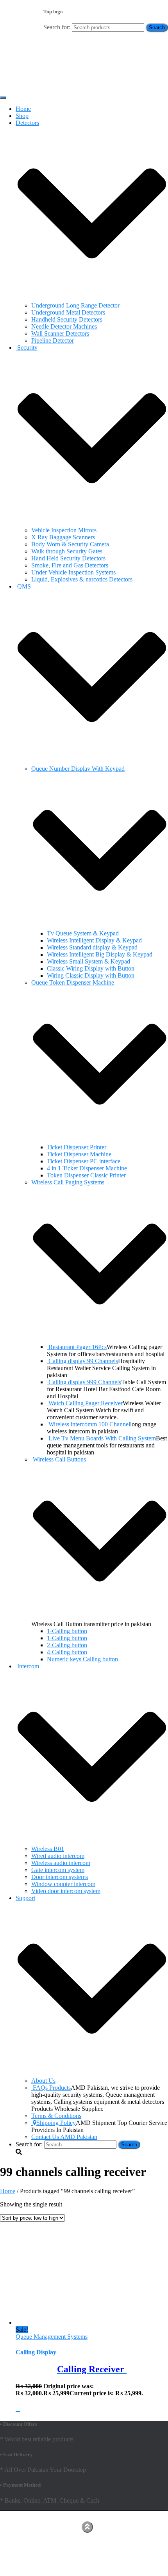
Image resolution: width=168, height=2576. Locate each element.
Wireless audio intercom (61, 1863)
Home (23, 109)
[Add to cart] (18, 2409)
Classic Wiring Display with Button (91, 968)
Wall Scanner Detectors (60, 333)
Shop (22, 116)
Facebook (22, 2526)
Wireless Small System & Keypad (88, 961)
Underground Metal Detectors (68, 312)
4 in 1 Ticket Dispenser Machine (87, 1168)
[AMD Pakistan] (23, 88)
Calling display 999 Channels (85, 1382)
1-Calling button (67, 1631)
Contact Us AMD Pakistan (64, 2137)
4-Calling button (67, 1652)
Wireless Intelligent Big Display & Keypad (100, 954)
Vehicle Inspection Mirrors (64, 530)
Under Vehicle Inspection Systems (73, 572)
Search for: (57, 27)
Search (157, 28)
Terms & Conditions (56, 2116)
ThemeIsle (155, 2518)
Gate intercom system (58, 1870)
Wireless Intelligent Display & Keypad (94, 940)
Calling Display (36, 2352)
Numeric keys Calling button (82, 1659)
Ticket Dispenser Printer (77, 1147)
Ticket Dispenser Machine (79, 1154)
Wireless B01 (48, 1849)
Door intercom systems (60, 1877)
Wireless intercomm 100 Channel (89, 1424)
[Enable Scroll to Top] (87, 2527)
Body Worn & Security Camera (70, 544)
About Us (43, 2081)
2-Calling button (67, 1645)
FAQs (23, 2545)
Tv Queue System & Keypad (83, 933)
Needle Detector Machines (64, 326)
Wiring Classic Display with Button (91, 975)
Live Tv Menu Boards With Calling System (102, 1438)
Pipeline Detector (53, 340)
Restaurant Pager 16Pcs (78, 1347)
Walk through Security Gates (67, 551)
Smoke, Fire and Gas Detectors (70, 565)
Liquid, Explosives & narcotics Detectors (82, 579)
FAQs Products (52, 2088)
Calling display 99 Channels (83, 1361)
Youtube (22, 2533)
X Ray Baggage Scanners (63, 537)
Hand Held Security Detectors (68, 558)
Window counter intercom (63, 1884)
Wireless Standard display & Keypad (92, 947)
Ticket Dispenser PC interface (84, 1161)
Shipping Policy (56, 2123)
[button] (92, 298)
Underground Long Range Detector (75, 305)
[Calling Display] (61, 2323)
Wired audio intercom (58, 1856)
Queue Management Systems (52, 2337)
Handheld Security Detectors (67, 319)
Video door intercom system (66, 1891)
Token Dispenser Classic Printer (86, 1175)
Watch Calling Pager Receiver (86, 1403)
